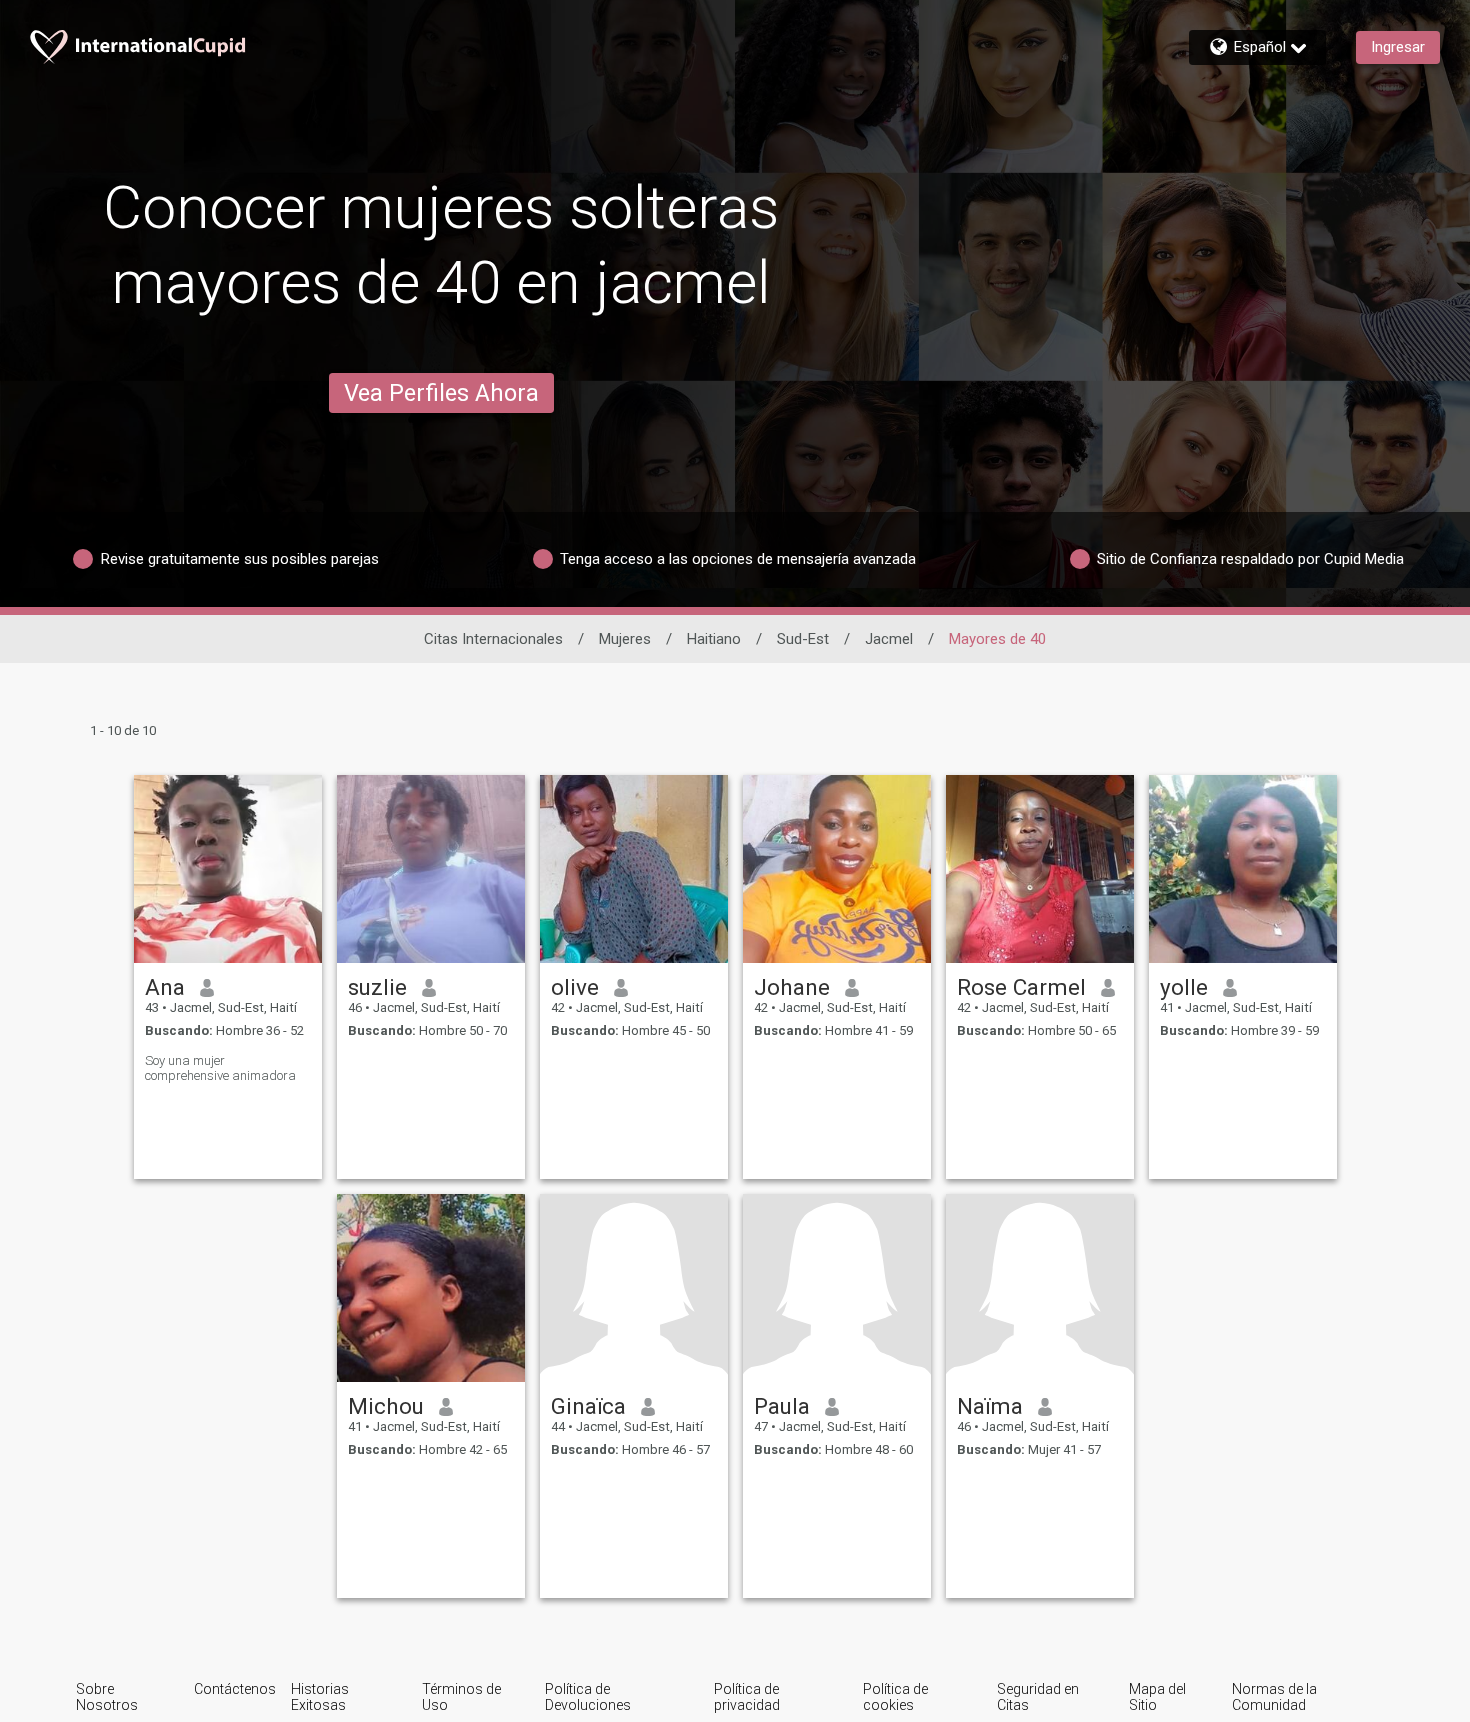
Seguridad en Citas (1038, 1697)
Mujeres (625, 639)
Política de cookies (895, 1697)
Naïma (990, 1406)
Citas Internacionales (493, 639)
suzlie (377, 987)
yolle (1184, 987)
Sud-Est (803, 639)
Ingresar (1398, 47)
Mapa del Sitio (1157, 1697)
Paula (782, 1406)
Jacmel (889, 639)
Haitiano (714, 639)
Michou (386, 1406)
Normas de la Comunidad (1274, 1697)
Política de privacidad (747, 1697)
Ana (165, 987)
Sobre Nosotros (107, 1697)
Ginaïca (588, 1406)
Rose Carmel (1021, 987)
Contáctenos (235, 1689)
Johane (792, 987)
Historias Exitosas (320, 1697)
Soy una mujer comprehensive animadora (220, 1068)
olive (575, 987)
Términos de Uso (461, 1697)
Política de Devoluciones (588, 1697)
